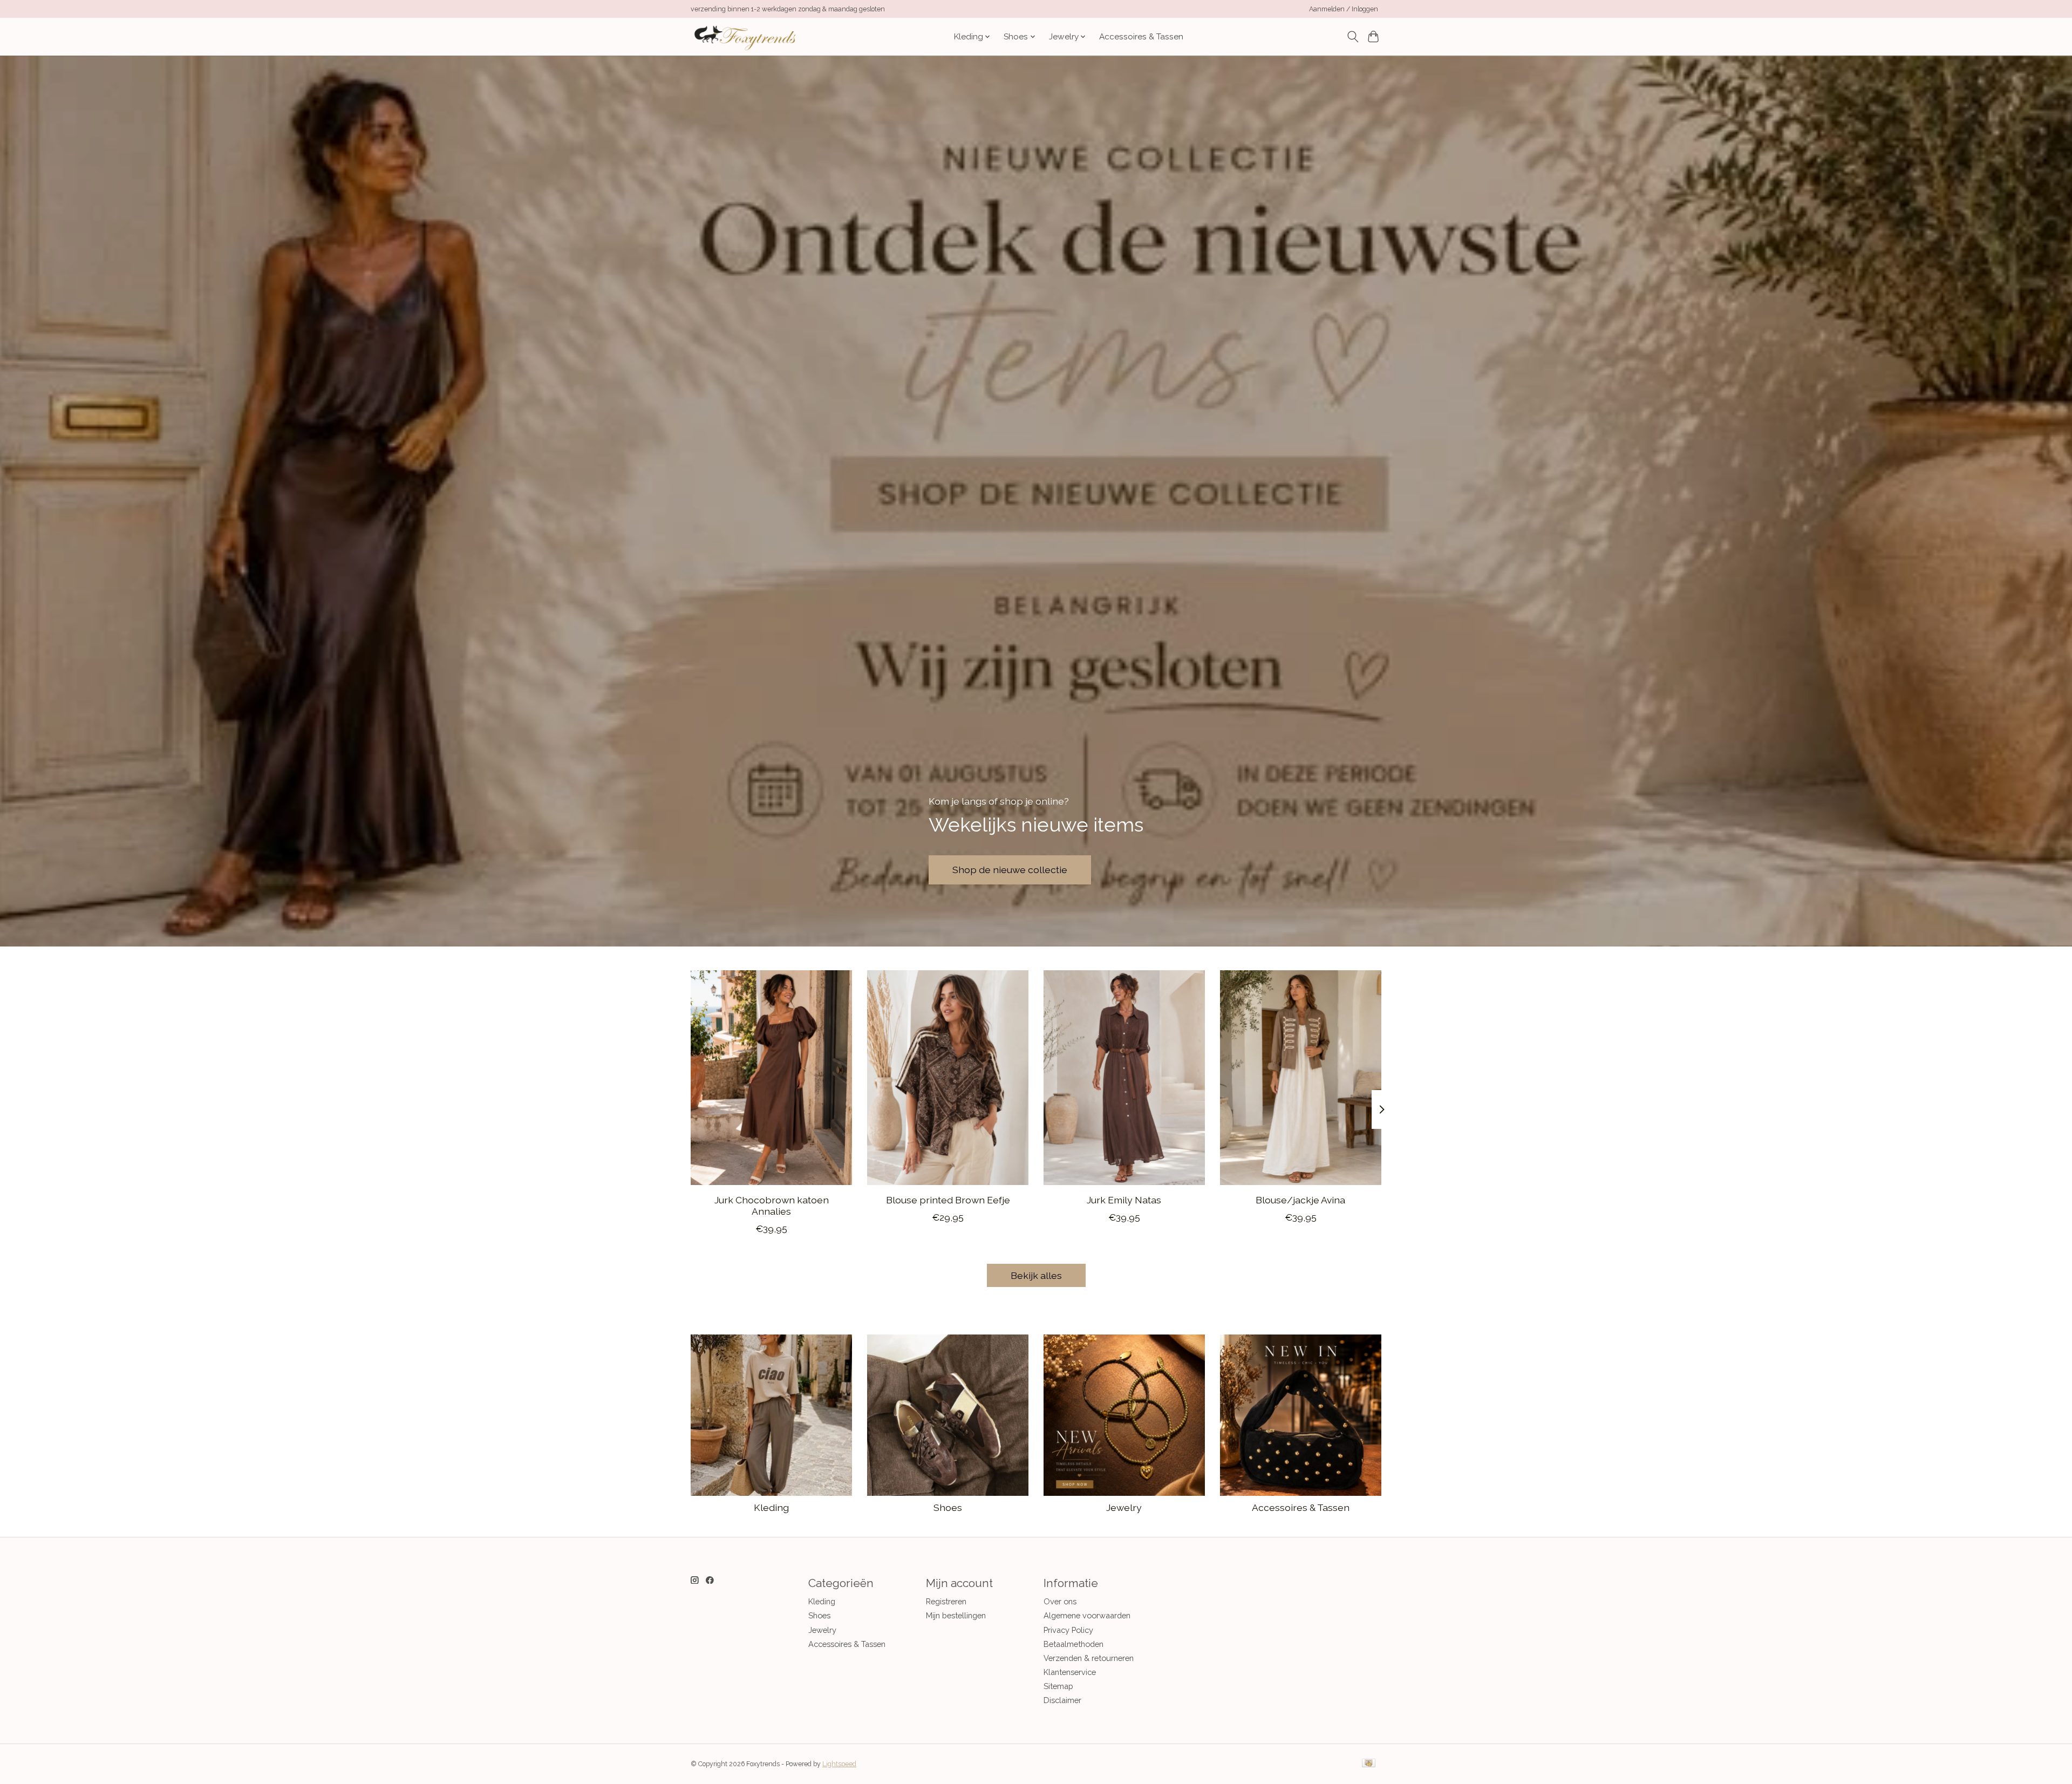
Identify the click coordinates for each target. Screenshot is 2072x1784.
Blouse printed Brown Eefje (948, 1199)
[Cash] (1369, 1764)
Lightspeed (839, 1764)
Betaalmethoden (1074, 1644)
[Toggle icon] (1352, 37)
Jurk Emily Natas (1124, 1199)
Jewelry (1124, 1507)
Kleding (771, 1507)
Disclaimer (1062, 1700)
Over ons (1060, 1601)
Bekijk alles (1036, 1275)
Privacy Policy (1068, 1630)
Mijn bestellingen (956, 1615)
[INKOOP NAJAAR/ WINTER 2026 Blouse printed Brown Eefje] (948, 1078)
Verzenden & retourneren (1089, 1658)
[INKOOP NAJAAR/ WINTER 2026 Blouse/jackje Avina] (1301, 1078)
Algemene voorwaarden (1087, 1615)
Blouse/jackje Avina (1300, 1199)
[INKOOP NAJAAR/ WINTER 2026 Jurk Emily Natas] (1124, 1078)
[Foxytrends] (744, 36)
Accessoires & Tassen (1141, 37)
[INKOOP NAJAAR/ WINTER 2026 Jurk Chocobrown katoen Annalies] (771, 1078)
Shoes (948, 1507)
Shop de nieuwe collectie (1010, 870)
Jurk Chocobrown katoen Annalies (772, 1205)
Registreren (946, 1601)
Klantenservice (1070, 1672)
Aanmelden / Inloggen (1344, 9)
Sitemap (1058, 1686)
